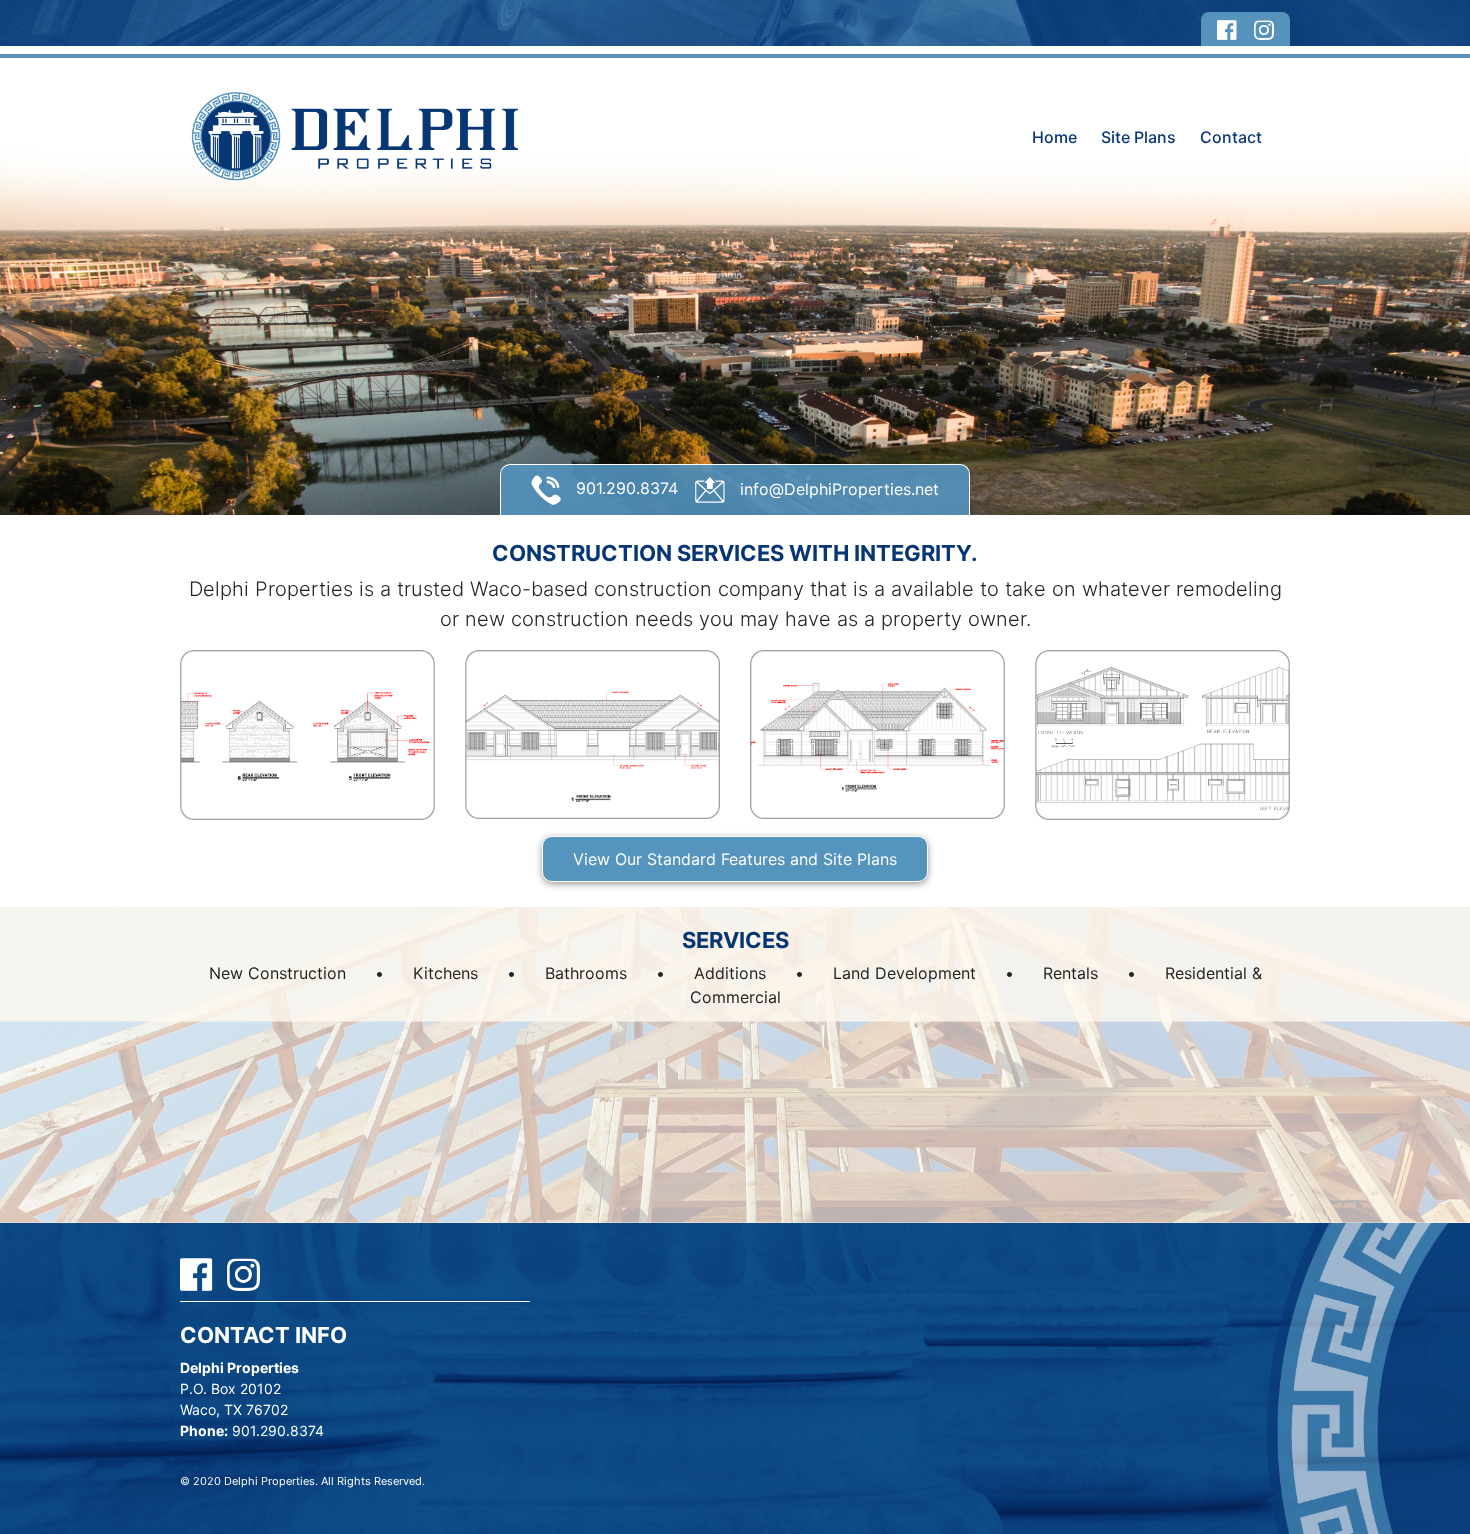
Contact (1231, 137)
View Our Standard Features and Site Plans (735, 859)
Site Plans (1138, 137)
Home (1054, 137)
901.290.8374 (624, 488)
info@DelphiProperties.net (837, 489)
